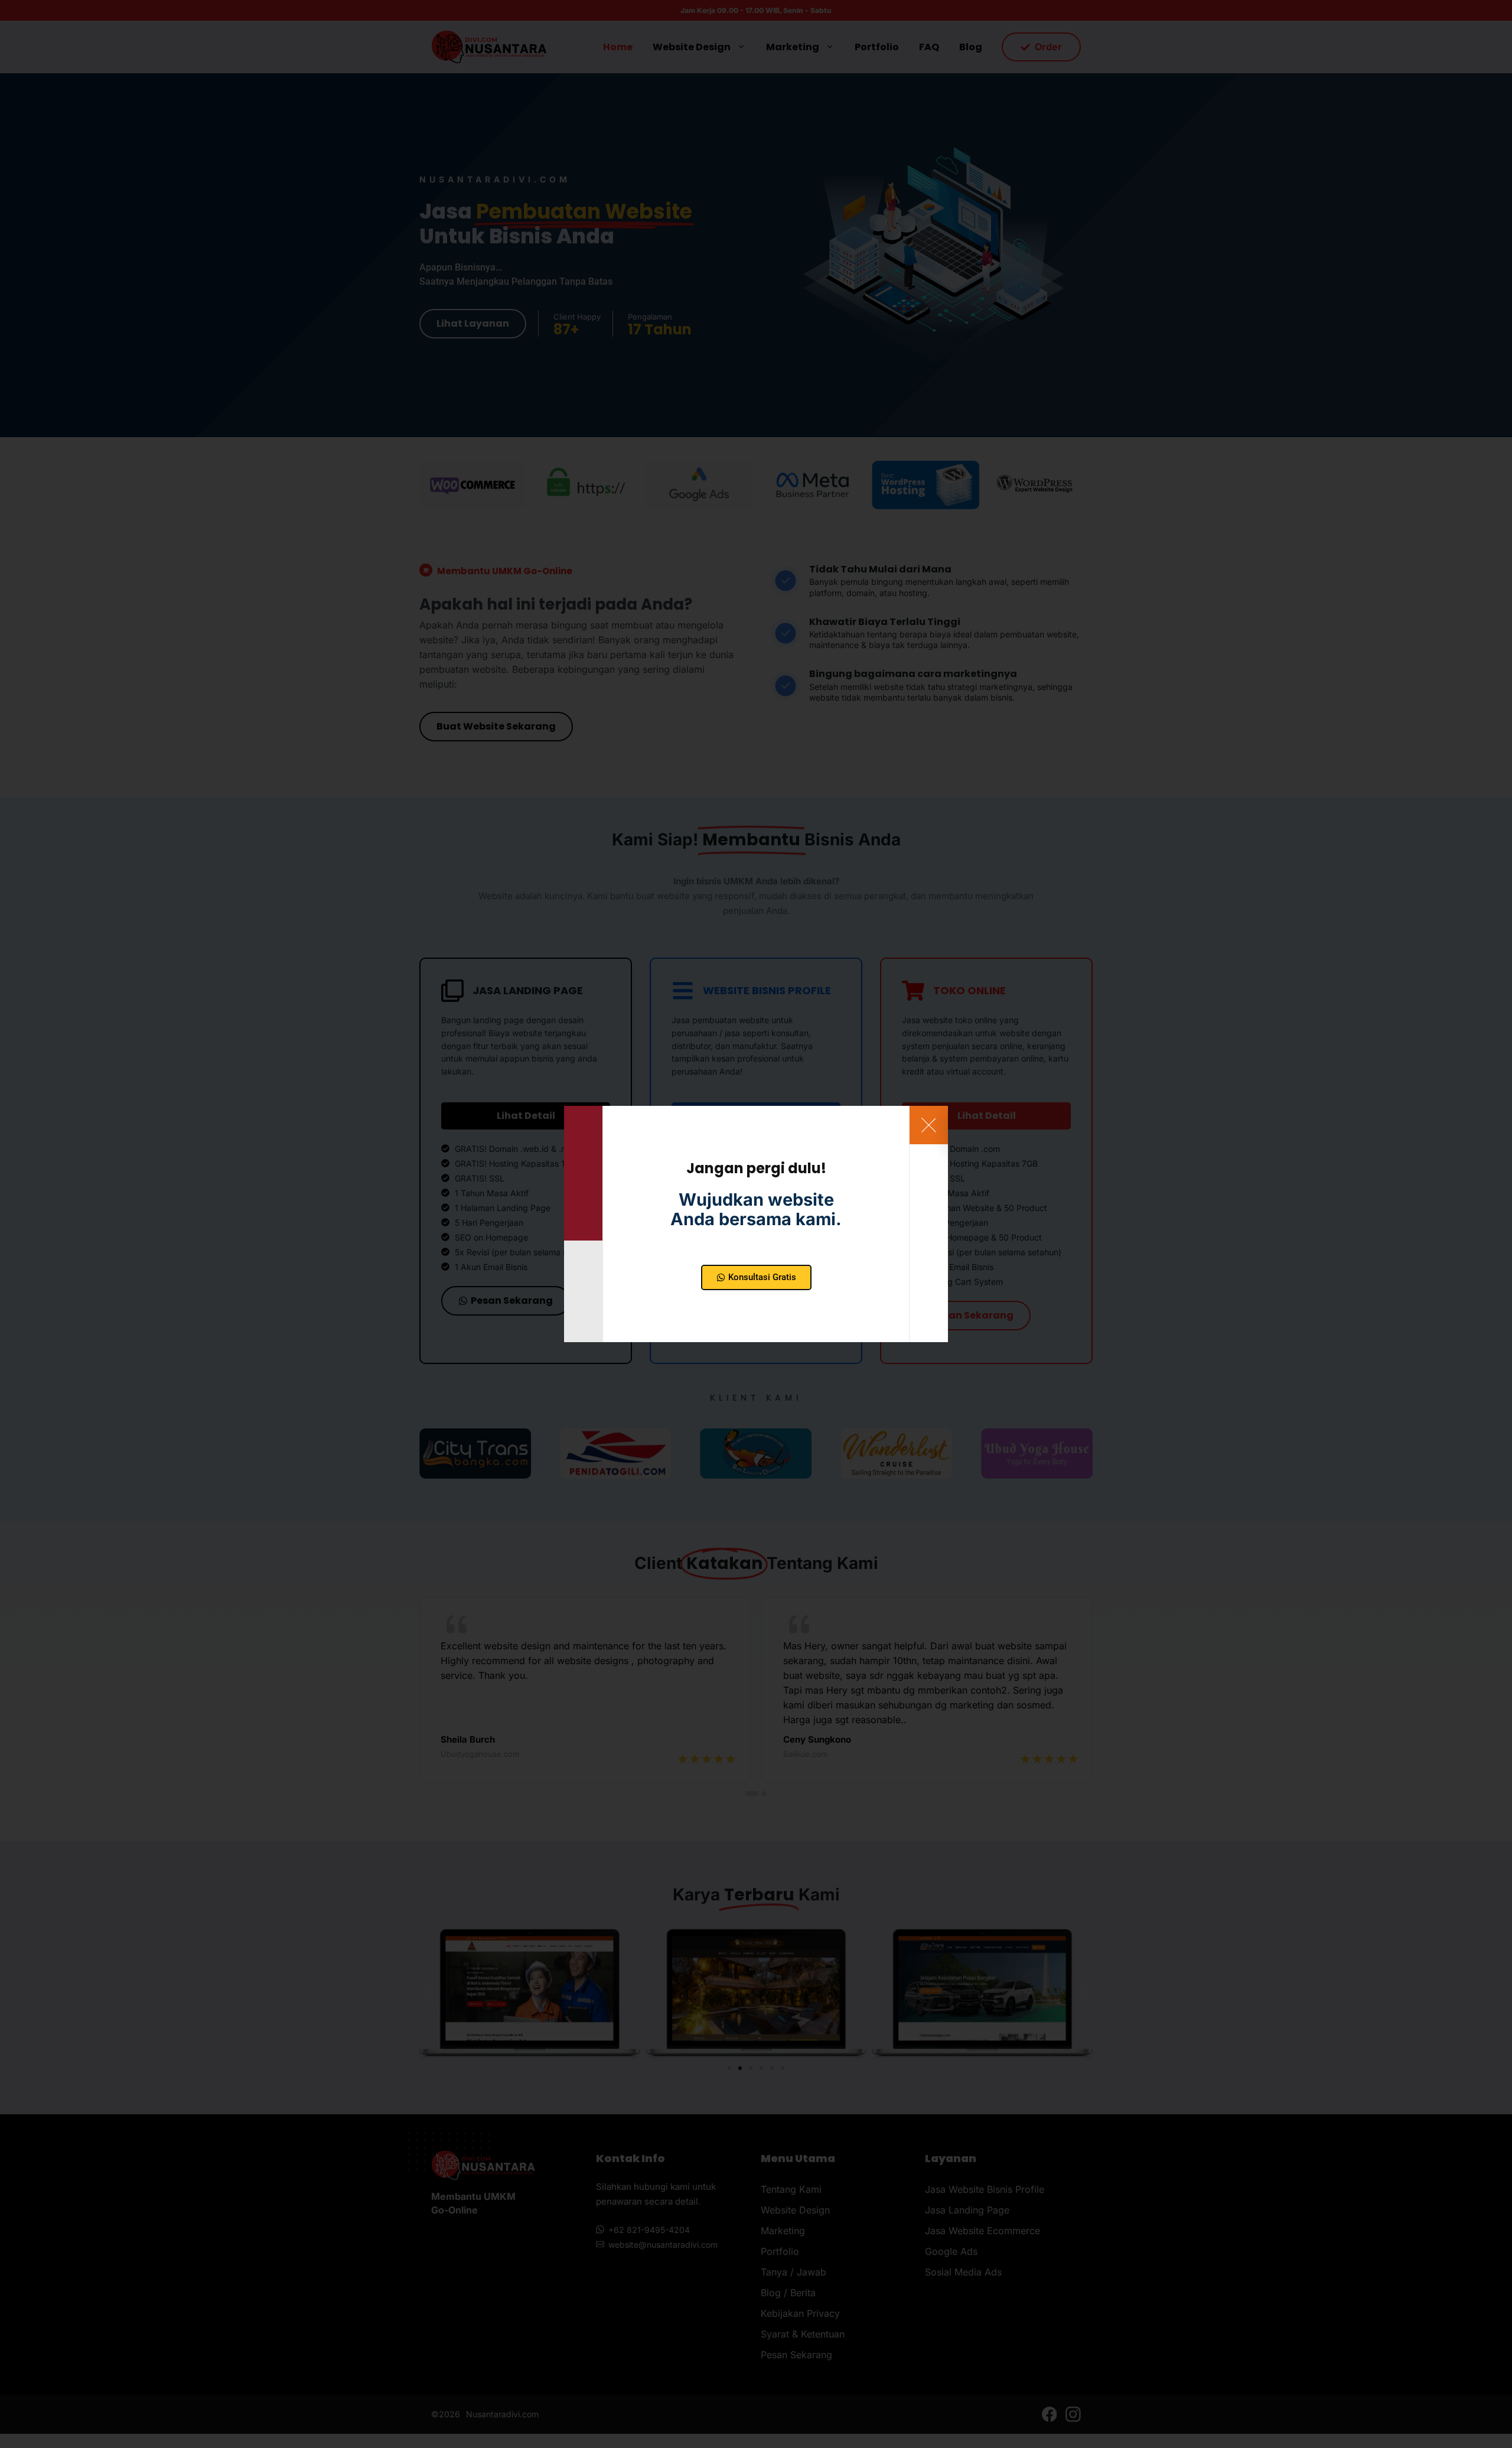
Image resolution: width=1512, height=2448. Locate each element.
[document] (756, 1224)
